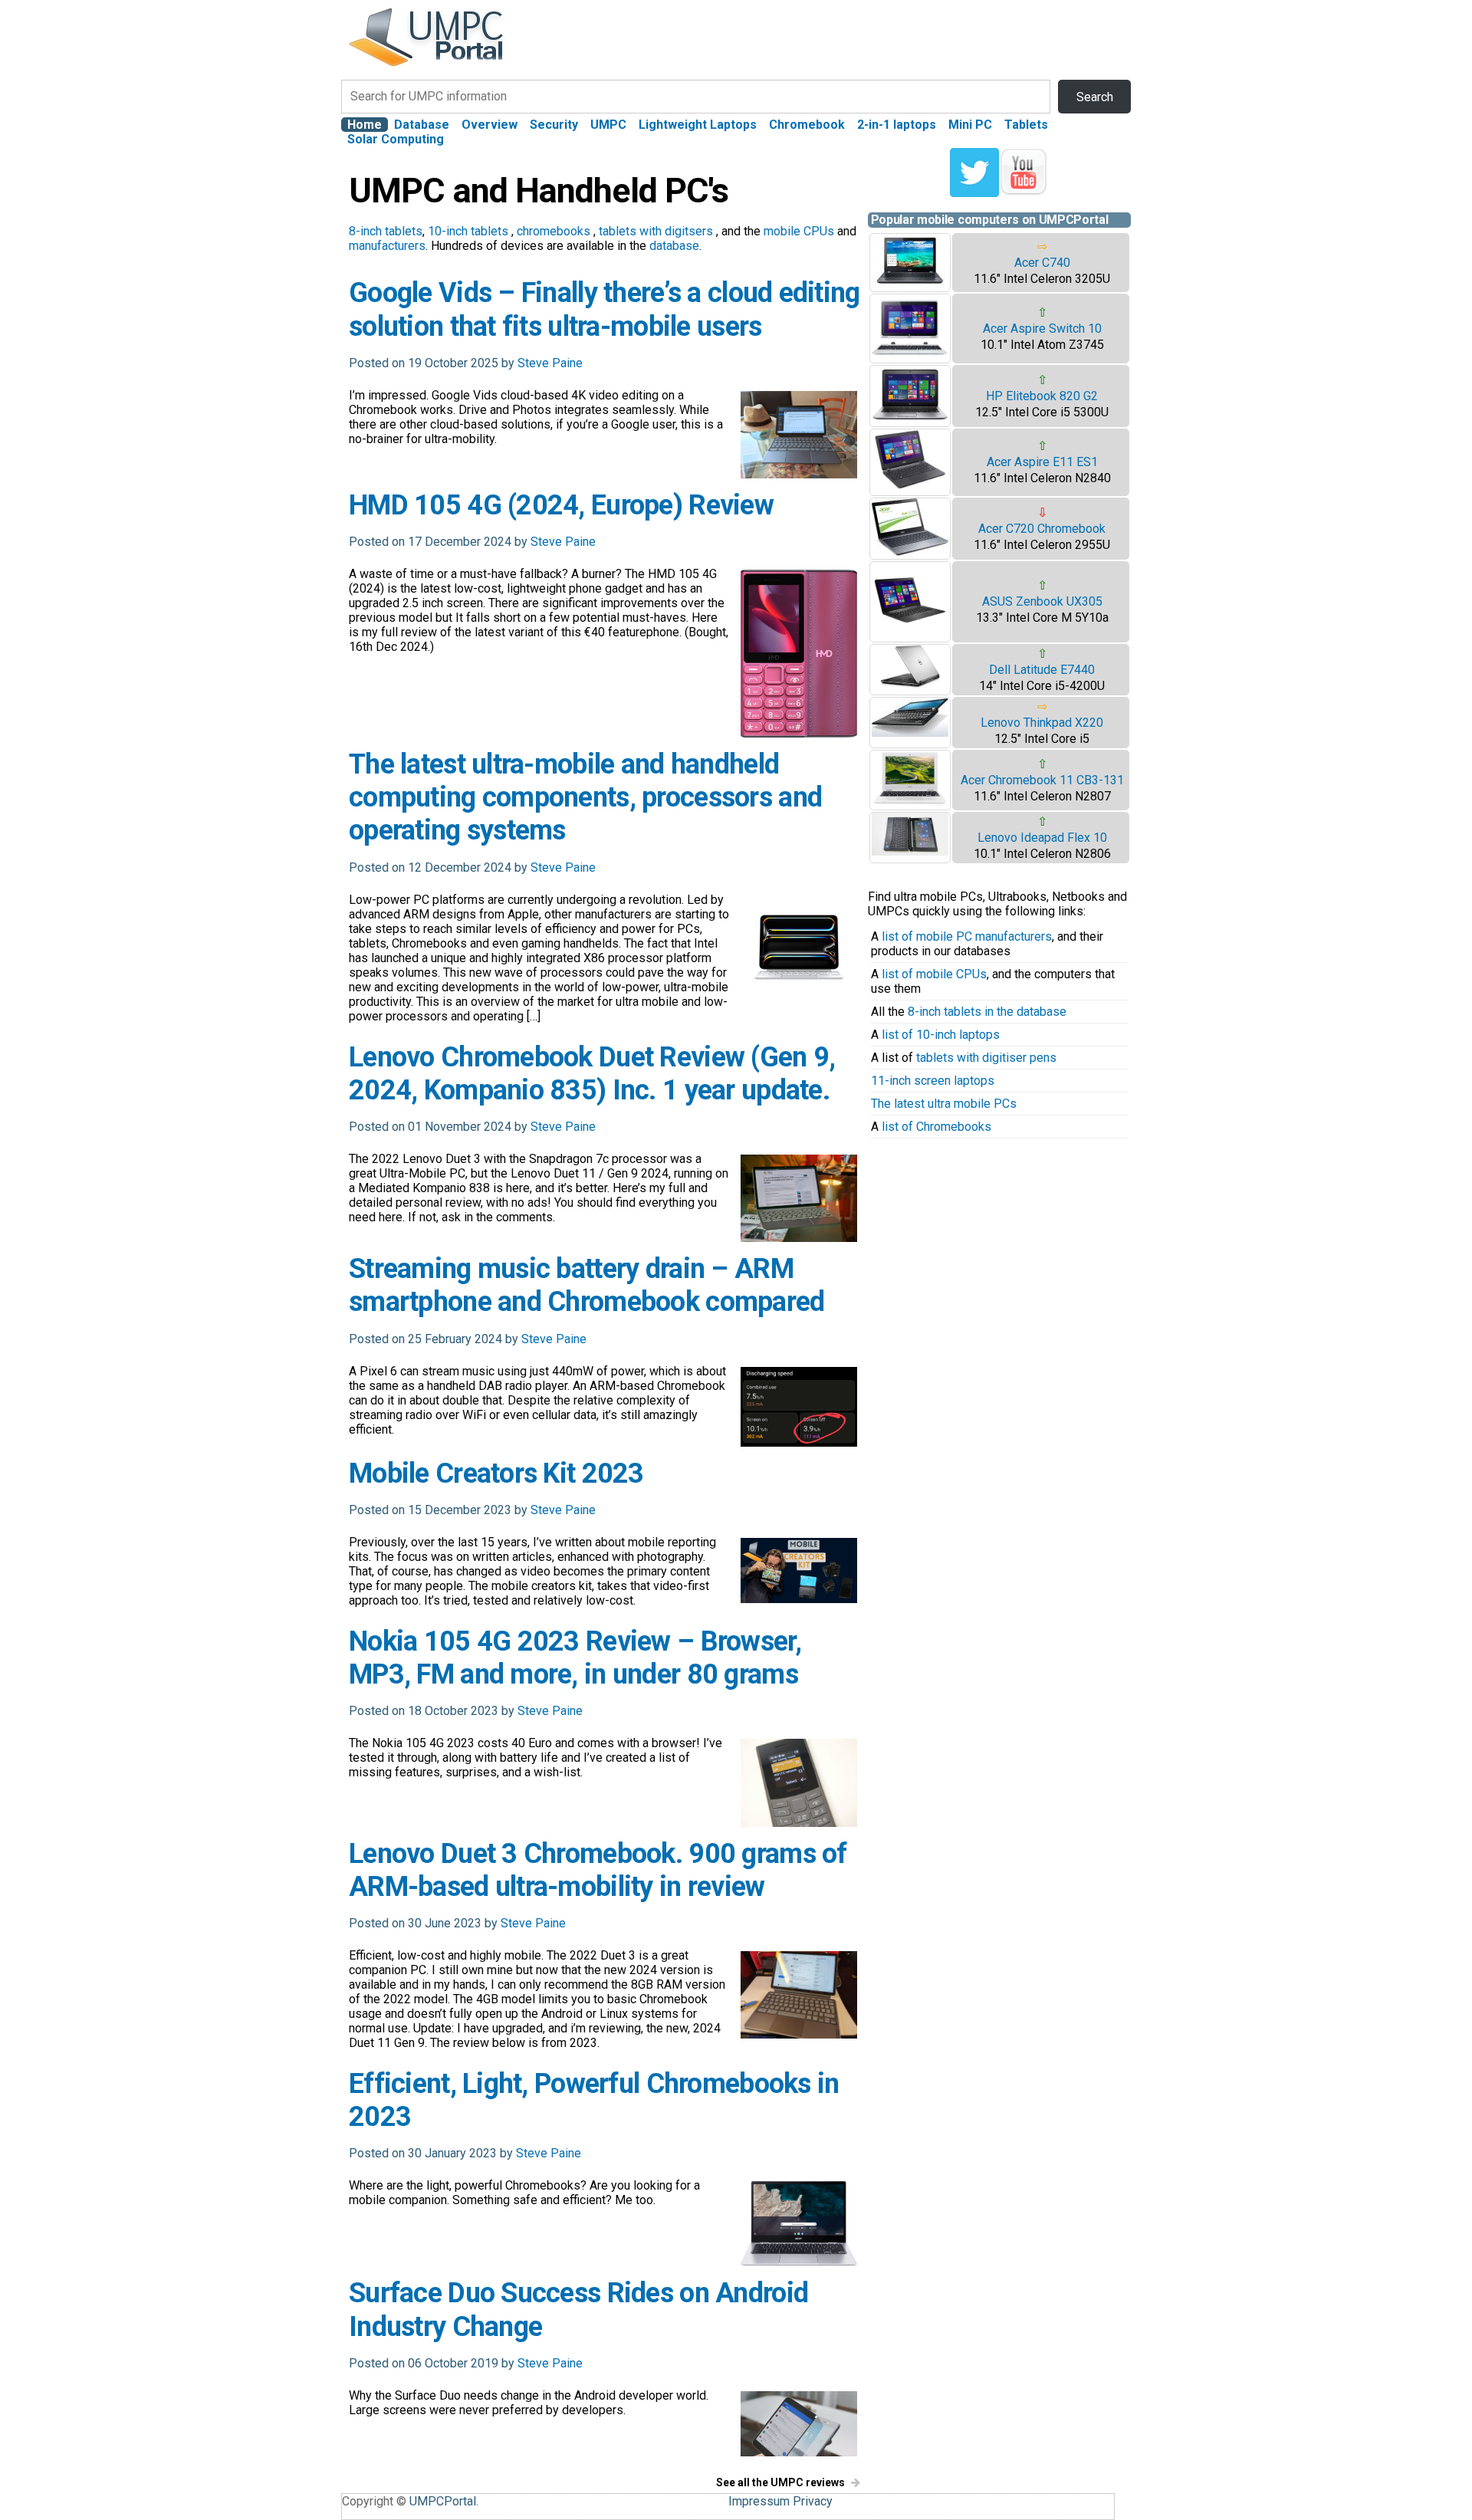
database (674, 246)
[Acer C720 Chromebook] (910, 552)
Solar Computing (396, 139)
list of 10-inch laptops (941, 1035)
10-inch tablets (468, 231)
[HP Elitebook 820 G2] (910, 419)
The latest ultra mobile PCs (944, 1104)
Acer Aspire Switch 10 (1042, 329)
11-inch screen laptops (933, 1081)
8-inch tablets (386, 231)
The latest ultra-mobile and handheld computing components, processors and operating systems (585, 797)
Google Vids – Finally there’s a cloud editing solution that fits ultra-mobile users (605, 309)
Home (365, 125)
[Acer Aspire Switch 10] (910, 355)
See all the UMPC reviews (780, 2482)
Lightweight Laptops (698, 125)
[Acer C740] (910, 284)
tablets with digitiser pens (986, 1058)
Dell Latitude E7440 (1042, 670)
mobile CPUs (799, 231)
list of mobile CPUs (934, 974)
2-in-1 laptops (897, 125)
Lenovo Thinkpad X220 (1042, 723)
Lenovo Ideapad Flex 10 (1042, 838)
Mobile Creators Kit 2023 (496, 1474)
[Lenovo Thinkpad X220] (910, 733)
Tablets (1026, 125)
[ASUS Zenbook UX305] (910, 634)
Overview (490, 125)
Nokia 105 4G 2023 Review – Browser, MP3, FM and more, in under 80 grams (575, 1658)
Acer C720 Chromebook (1042, 529)
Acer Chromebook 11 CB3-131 (1042, 780)
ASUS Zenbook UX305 (1042, 601)
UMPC (608, 125)
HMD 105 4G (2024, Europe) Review (561, 505)
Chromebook (807, 125)
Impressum (759, 2501)
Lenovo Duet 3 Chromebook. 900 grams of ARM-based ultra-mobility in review (598, 1870)
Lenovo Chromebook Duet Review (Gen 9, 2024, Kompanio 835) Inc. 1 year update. (592, 1074)
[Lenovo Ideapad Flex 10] (910, 851)
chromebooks (554, 231)
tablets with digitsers (656, 231)
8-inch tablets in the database (987, 1012)
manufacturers (387, 246)
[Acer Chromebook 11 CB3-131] (910, 802)
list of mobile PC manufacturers (967, 936)
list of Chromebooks (936, 1127)
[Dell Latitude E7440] (910, 685)
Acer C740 (1042, 263)
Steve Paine (550, 363)
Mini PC (970, 125)
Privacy (813, 2501)
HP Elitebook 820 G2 (1042, 396)
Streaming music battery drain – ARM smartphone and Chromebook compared (587, 1285)
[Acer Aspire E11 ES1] (910, 488)
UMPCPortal (443, 2501)
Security (554, 125)
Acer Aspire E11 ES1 (1042, 462)
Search (1095, 97)
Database (422, 125)
